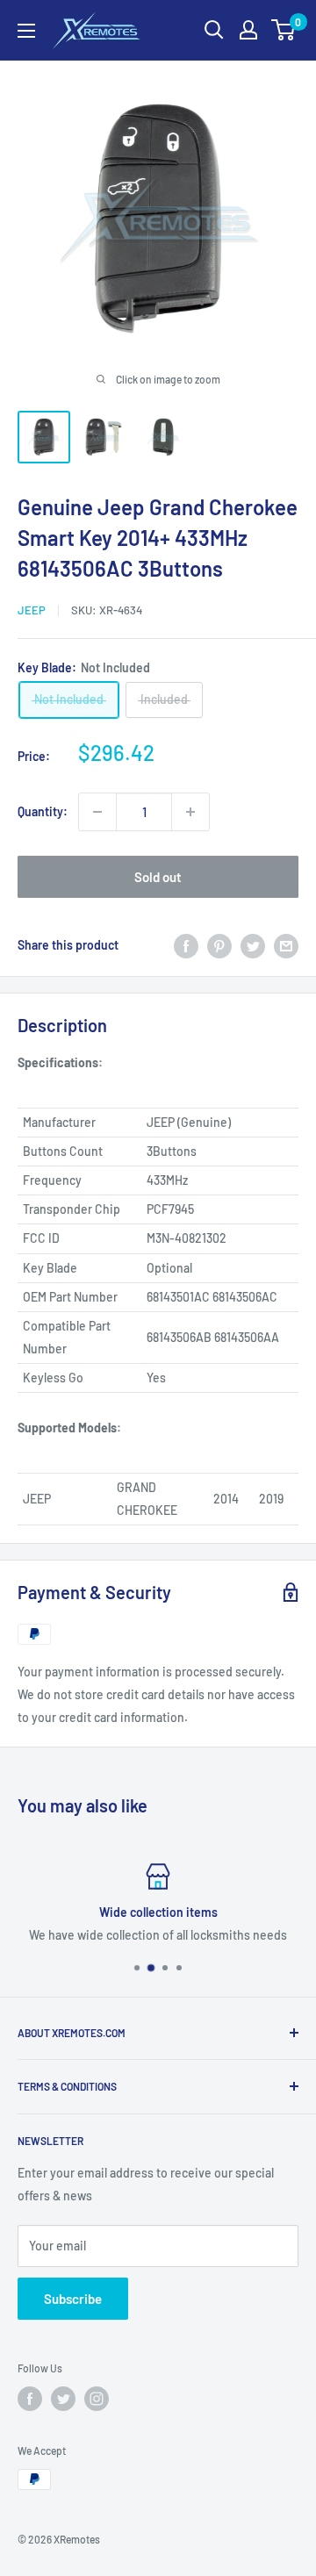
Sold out (158, 877)
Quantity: (43, 811)
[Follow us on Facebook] (30, 2399)
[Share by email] (286, 945)
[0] (284, 30)
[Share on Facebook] (186, 945)
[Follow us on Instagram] (97, 2399)
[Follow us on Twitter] (63, 2399)
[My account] (248, 30)
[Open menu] (26, 31)
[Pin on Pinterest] (219, 945)
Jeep (32, 610)
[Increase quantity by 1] (190, 812)
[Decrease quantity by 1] (97, 812)
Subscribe (73, 2299)
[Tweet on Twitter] (253, 945)
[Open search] (214, 30)
